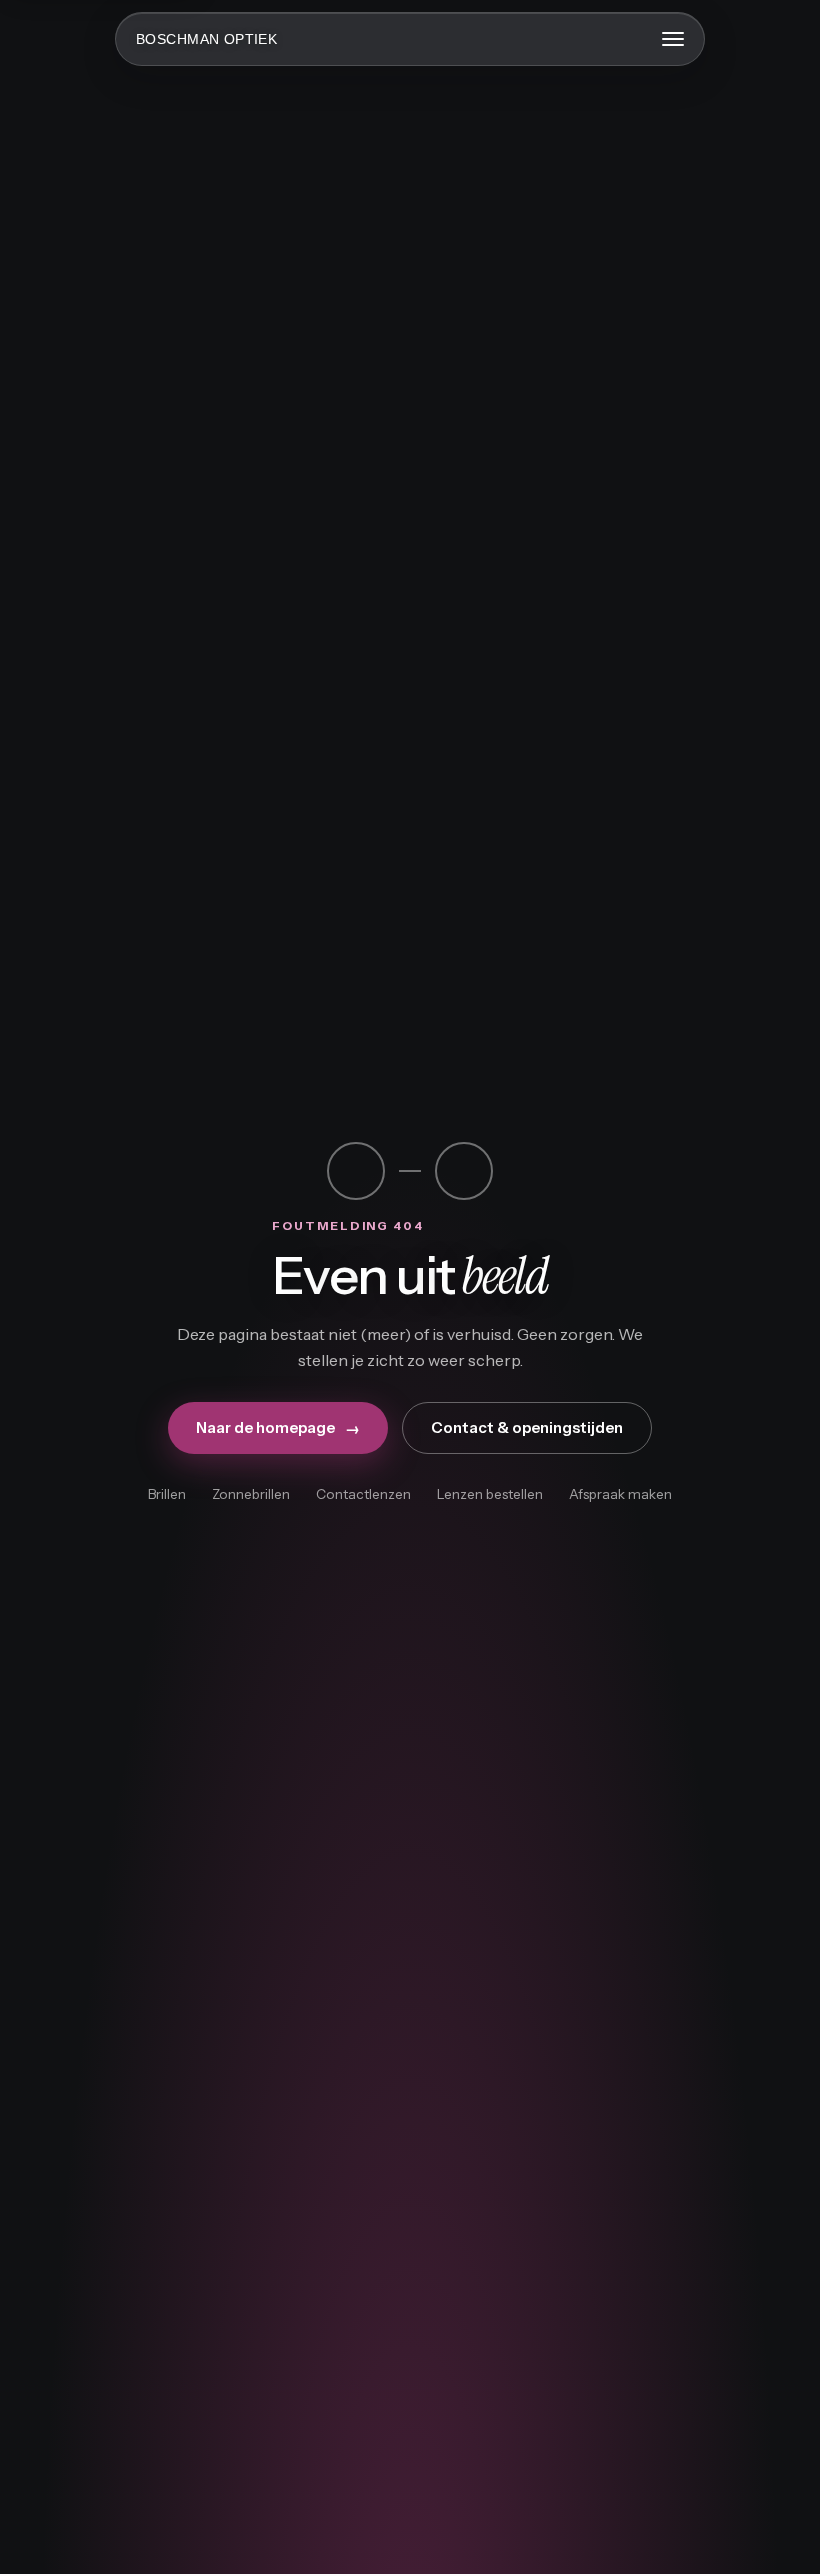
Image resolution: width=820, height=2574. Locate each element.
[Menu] (673, 39)
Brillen (167, 1494)
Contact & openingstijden (527, 1427)
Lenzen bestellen (490, 1494)
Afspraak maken (620, 1494)
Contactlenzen (363, 1494)
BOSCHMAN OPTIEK (206, 39)
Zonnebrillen (251, 1494)
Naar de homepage (278, 1428)
